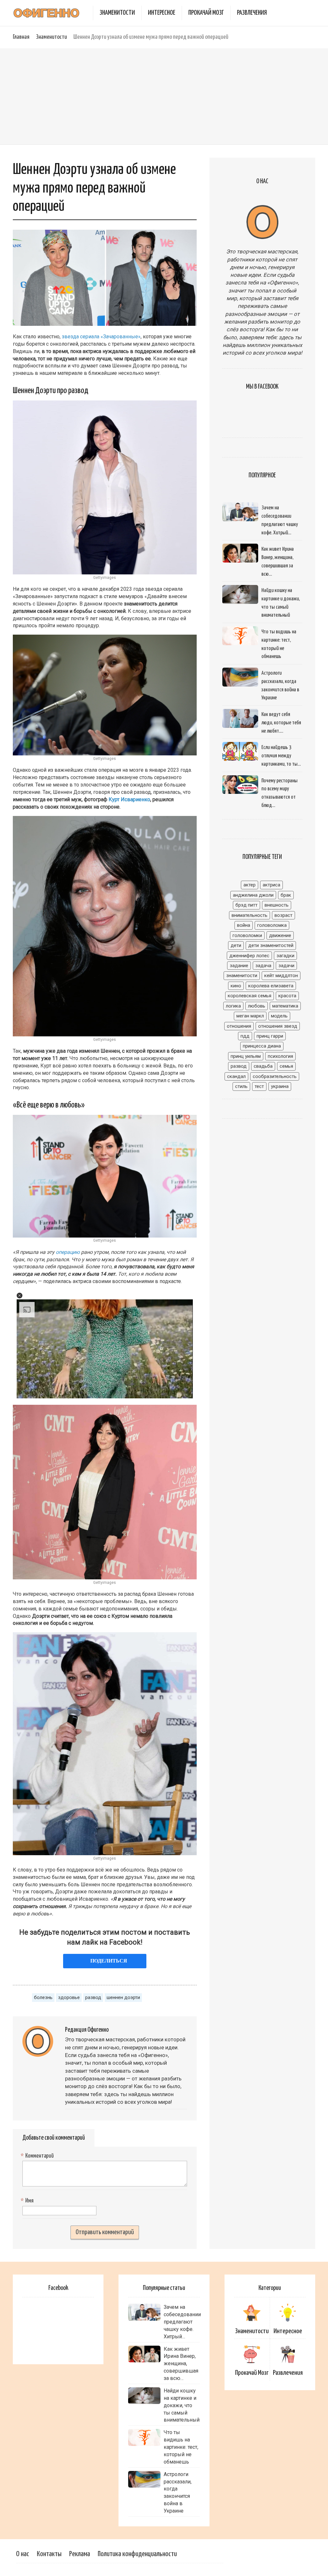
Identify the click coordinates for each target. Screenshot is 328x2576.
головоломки (247, 935)
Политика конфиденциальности (137, 2554)
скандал (236, 1076)
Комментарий (38, 2156)
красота (287, 996)
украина (280, 1086)
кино (236, 986)
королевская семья (250, 996)
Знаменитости (117, 13)
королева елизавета (271, 986)
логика (233, 1006)
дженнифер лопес (249, 956)
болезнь (43, 1997)
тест (259, 1086)
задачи (286, 966)
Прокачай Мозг (206, 13)
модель (279, 1016)
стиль (241, 1086)
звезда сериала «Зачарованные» (101, 337)
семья (286, 1066)
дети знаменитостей (271, 945)
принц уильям (246, 1056)
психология (280, 1056)
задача (263, 966)
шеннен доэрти (123, 1997)
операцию (68, 1252)
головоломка (272, 925)
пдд (245, 1036)
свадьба (263, 1066)
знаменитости (242, 975)
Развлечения (252, 13)
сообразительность (275, 1076)
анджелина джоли (253, 895)
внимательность (250, 915)
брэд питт (246, 905)
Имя (28, 2201)
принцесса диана (262, 1046)
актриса (271, 885)
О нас (23, 2554)
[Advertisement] (164, 96)
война (244, 925)
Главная (21, 37)
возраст (283, 915)
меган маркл (250, 1016)
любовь (257, 1006)
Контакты (49, 2554)
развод (93, 1997)
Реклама (80, 2554)
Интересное (162, 13)
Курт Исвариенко (129, 799)
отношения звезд (278, 1026)
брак (286, 895)
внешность (277, 905)
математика (285, 1006)
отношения (239, 1026)
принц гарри (270, 1036)
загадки (285, 956)
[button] (20, 1296)
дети (236, 945)
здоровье (69, 1997)
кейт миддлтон (281, 975)
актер (250, 885)
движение (280, 935)
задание (239, 966)
